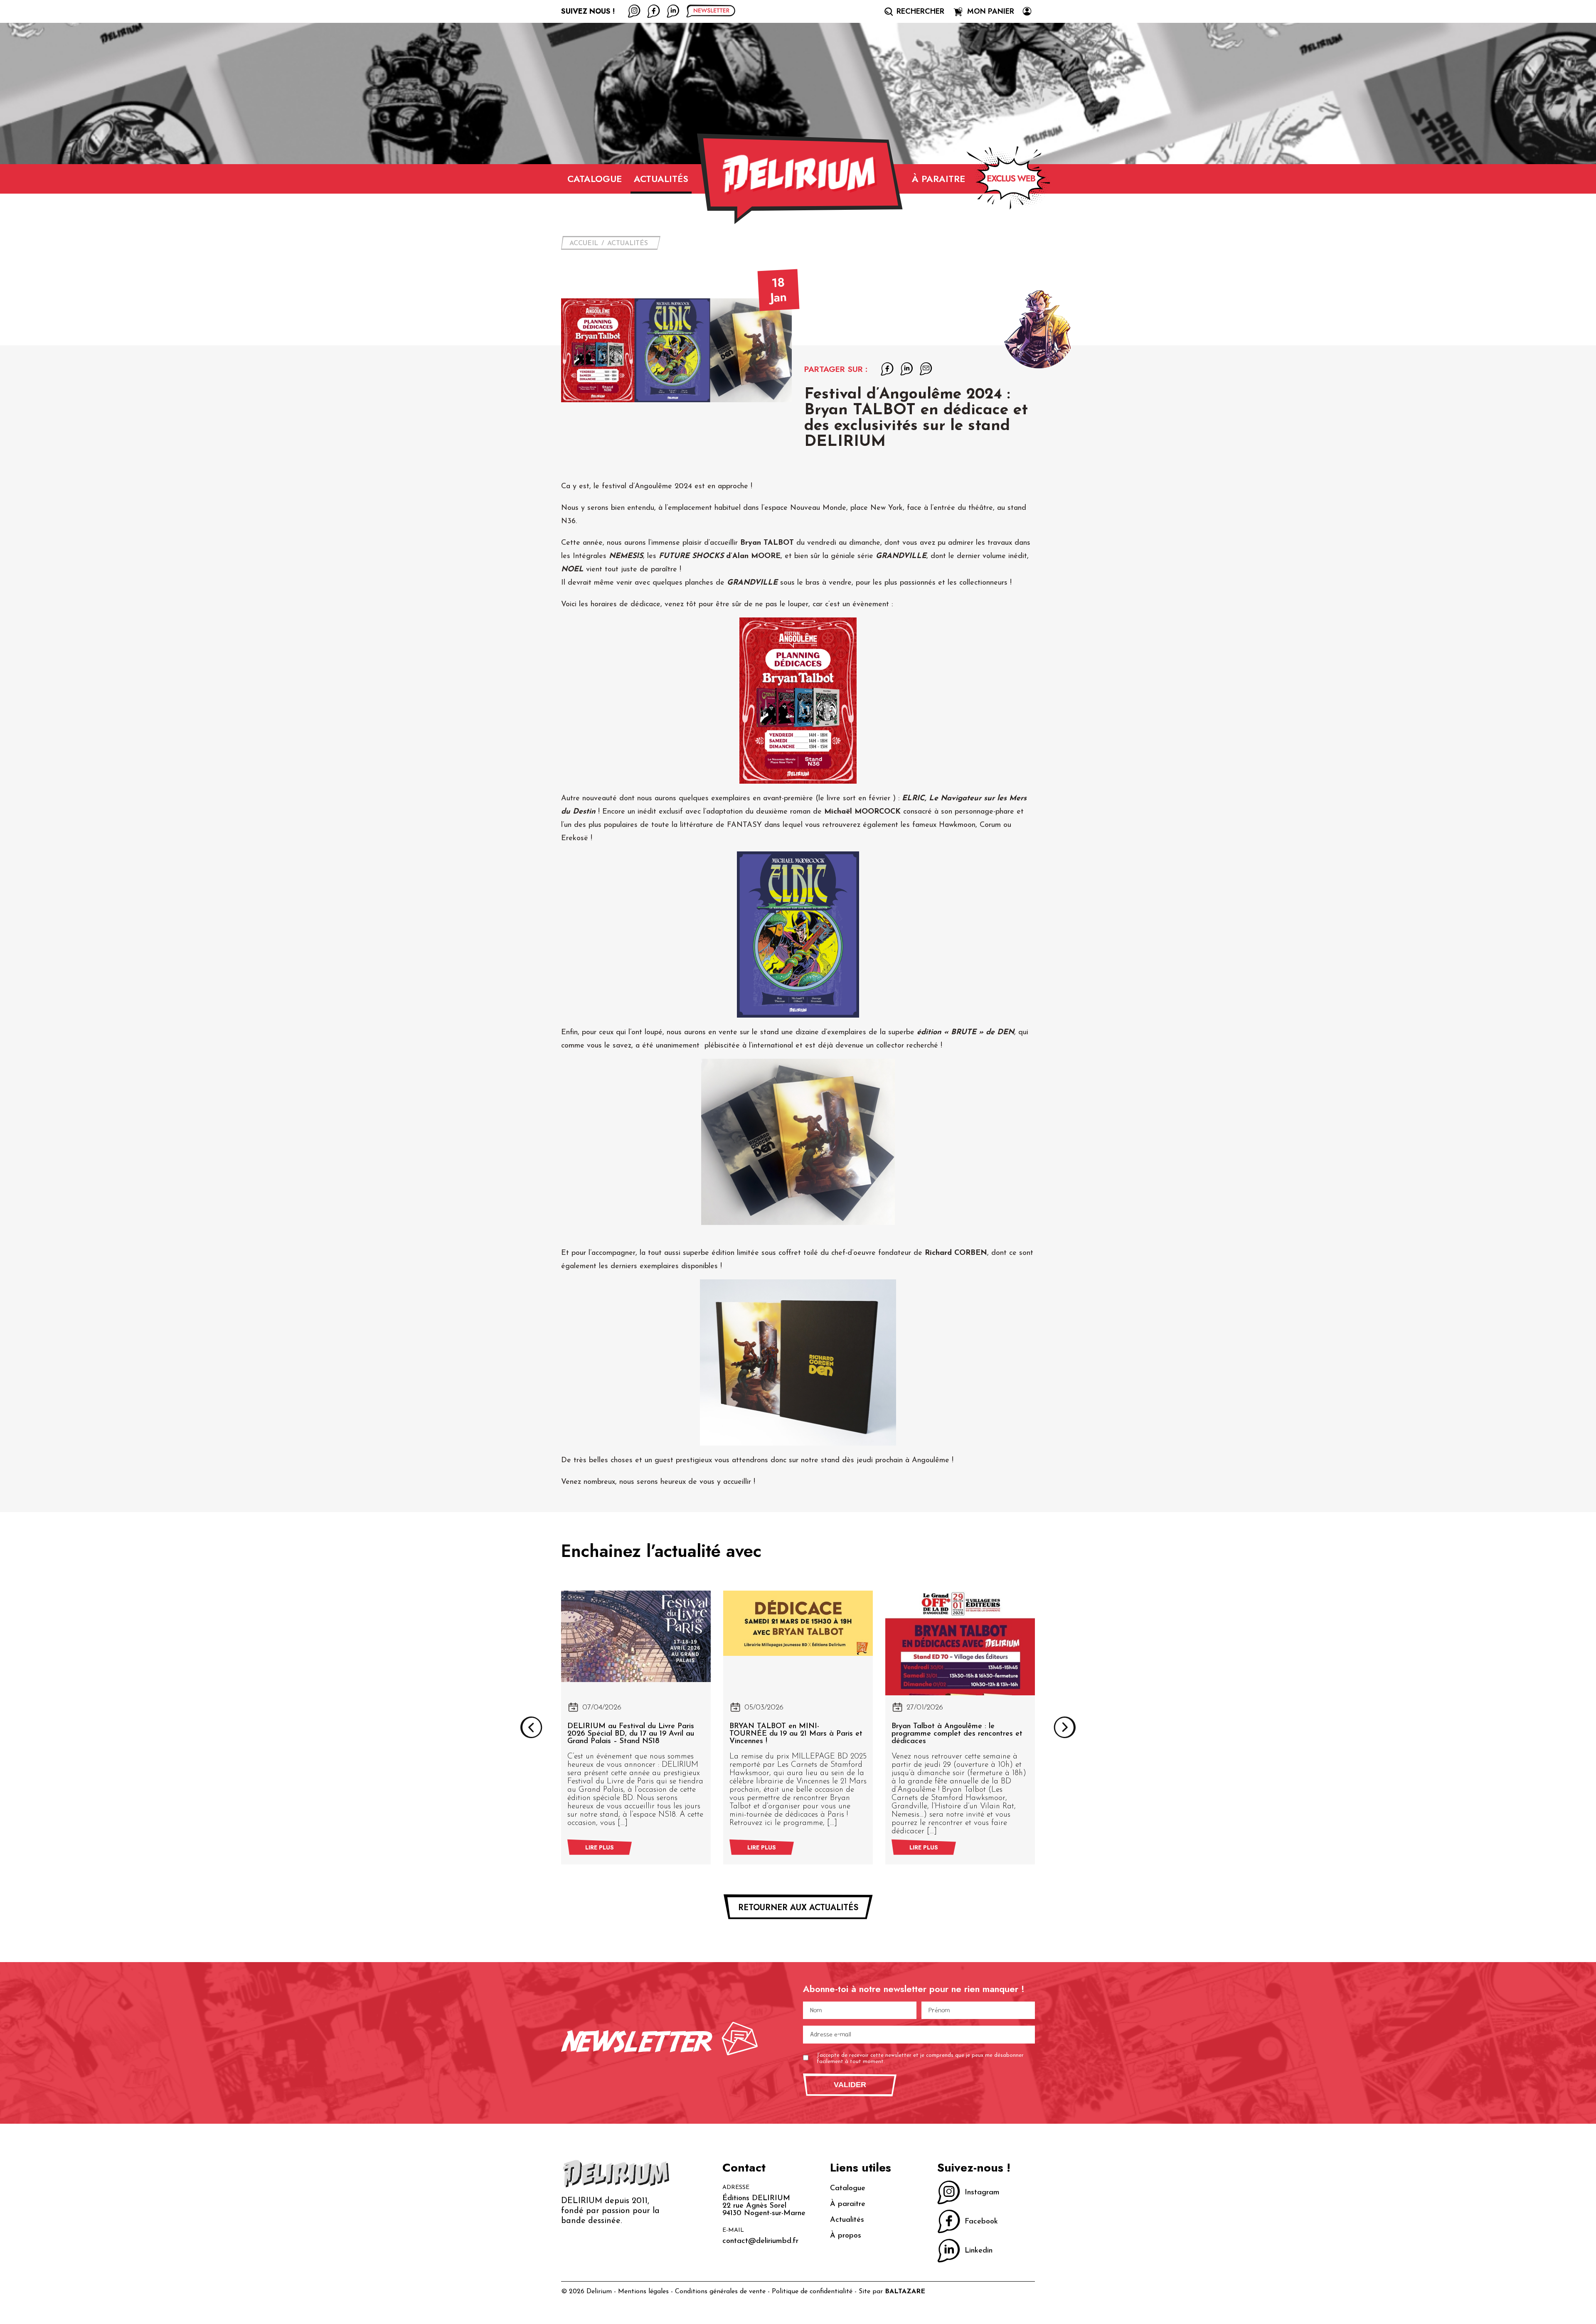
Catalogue (595, 179)
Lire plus (600, 1847)
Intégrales (608, 556)
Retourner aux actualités (798, 1907)
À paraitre (938, 179)
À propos (846, 2236)
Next (1065, 1727)
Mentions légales (643, 2292)
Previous (531, 1727)
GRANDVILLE (901, 556)
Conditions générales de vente (720, 2292)
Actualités (661, 179)
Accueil (584, 243)
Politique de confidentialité (812, 2292)
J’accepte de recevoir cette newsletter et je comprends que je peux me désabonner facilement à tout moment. (920, 2059)
